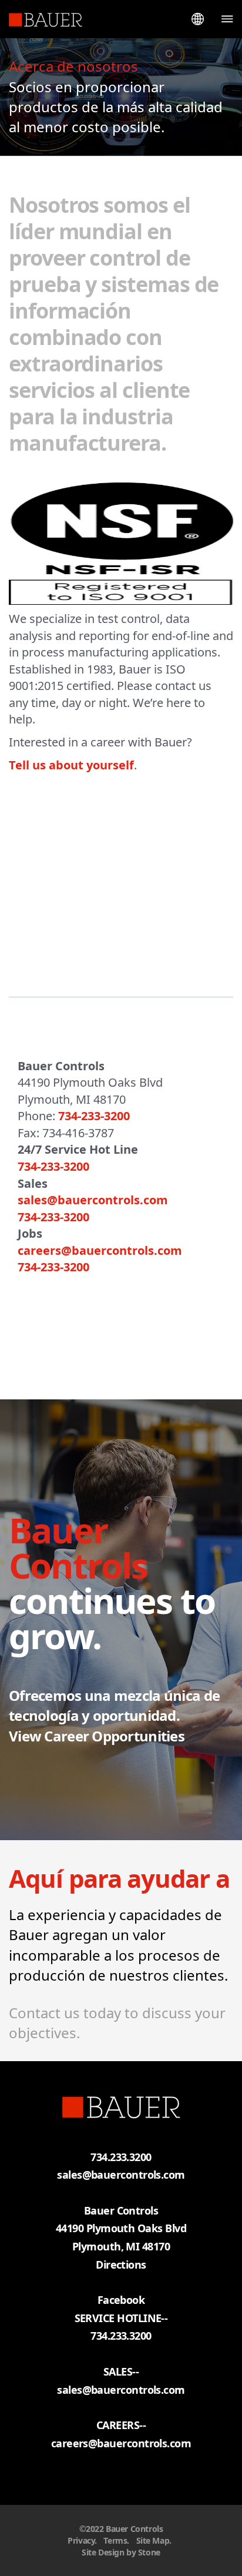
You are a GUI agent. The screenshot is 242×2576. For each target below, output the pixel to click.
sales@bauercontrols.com (121, 2175)
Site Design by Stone (121, 2552)
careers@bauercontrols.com (121, 2443)
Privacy (81, 2540)
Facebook (121, 2300)
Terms (115, 2540)
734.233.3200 (121, 2336)
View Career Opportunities (97, 1736)
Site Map (153, 2540)
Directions (121, 2265)
